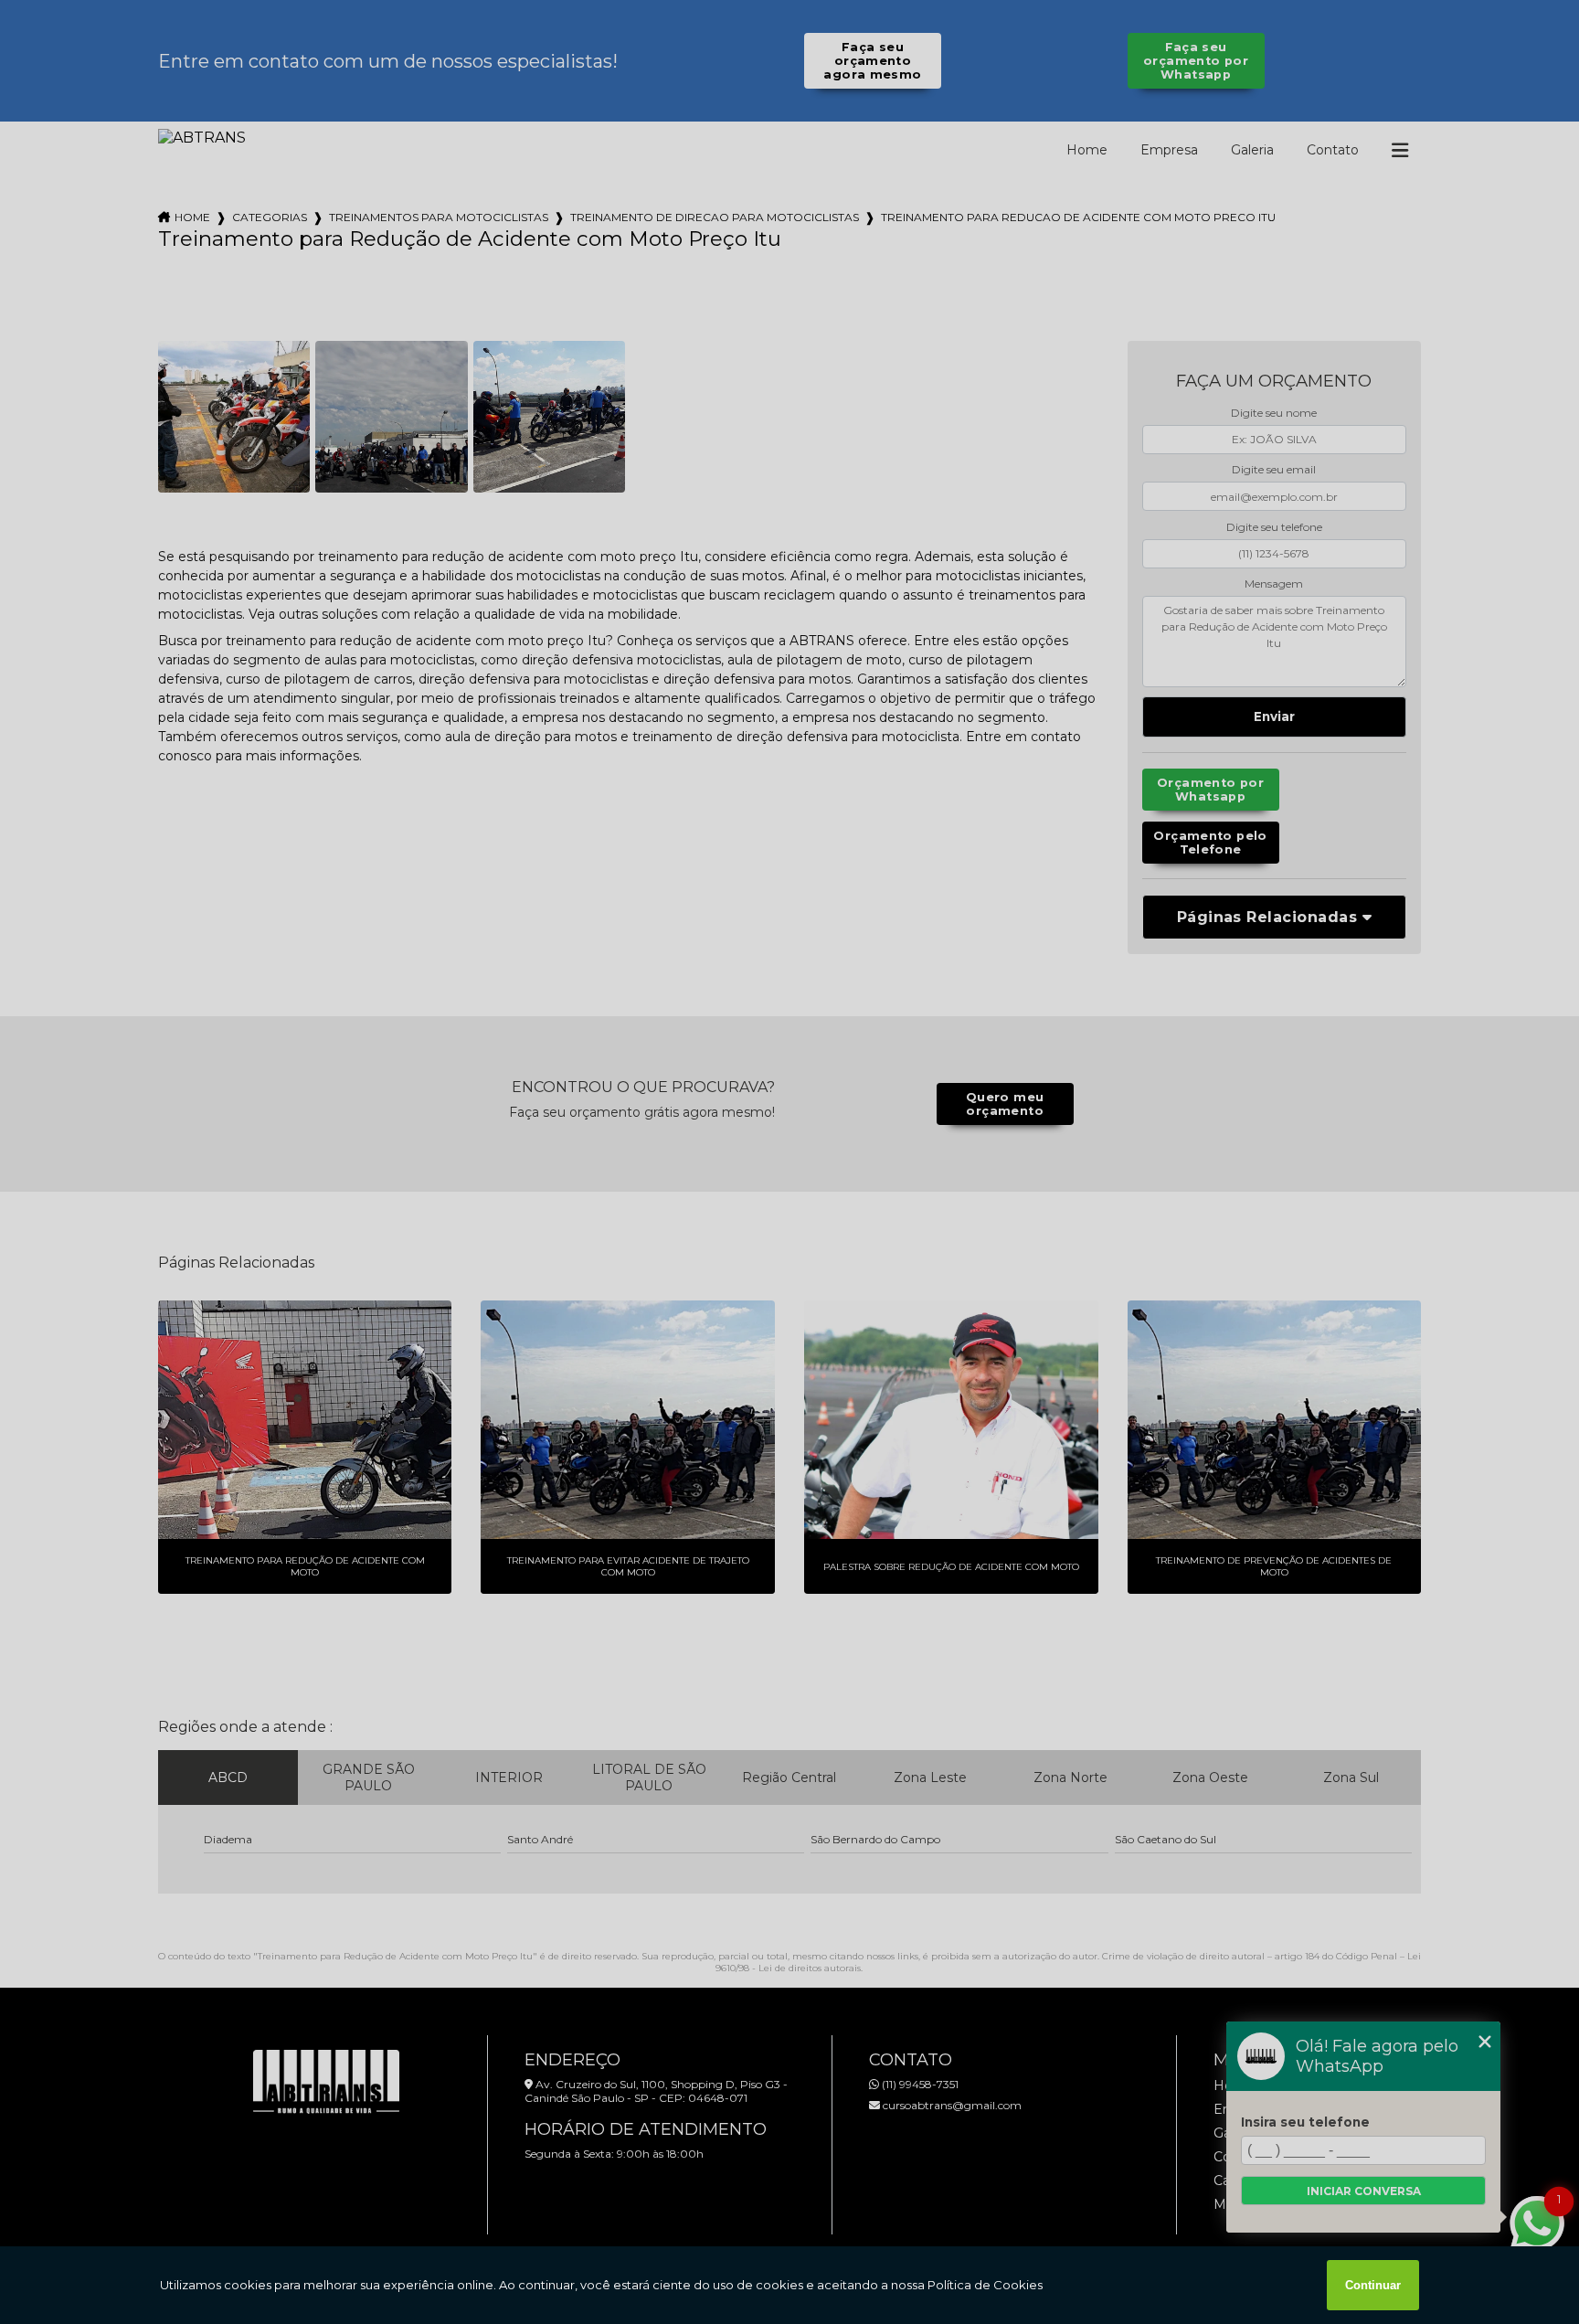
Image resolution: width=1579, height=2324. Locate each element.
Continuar (1373, 2285)
